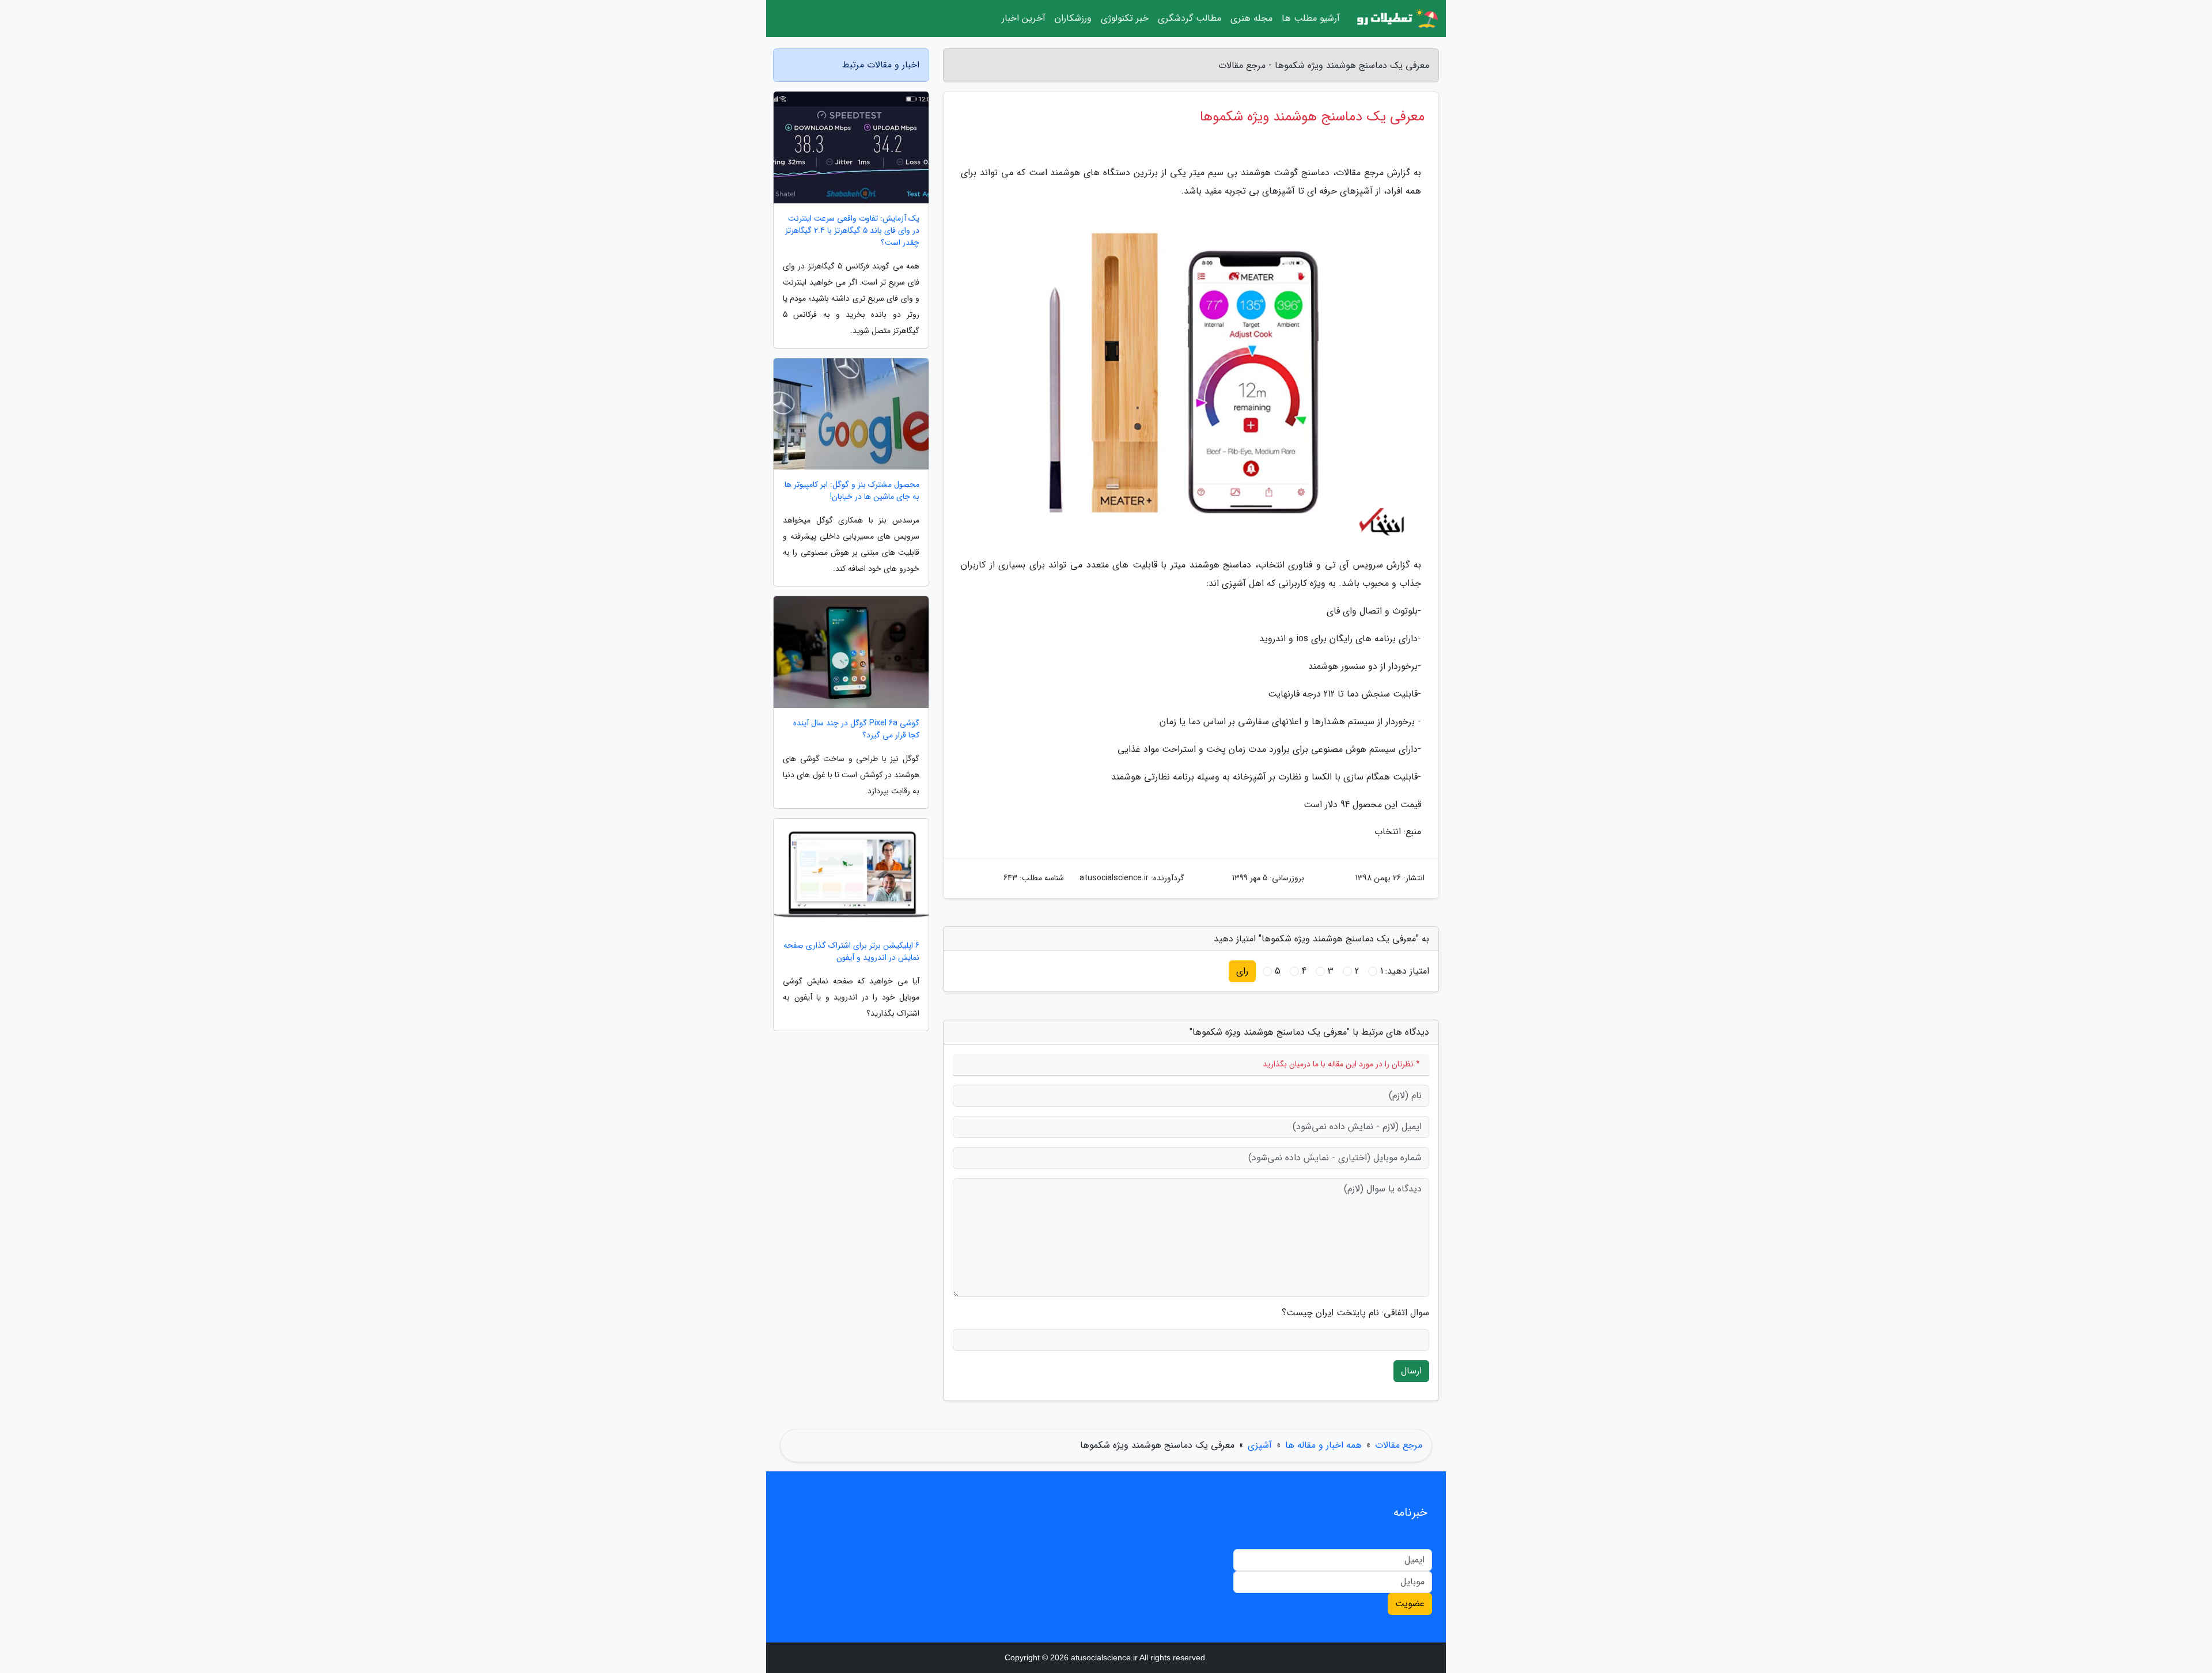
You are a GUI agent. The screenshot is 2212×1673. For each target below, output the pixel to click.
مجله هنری (1251, 18)
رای (1242, 971)
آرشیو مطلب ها (1311, 18)
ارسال (1411, 1371)
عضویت (1410, 1604)
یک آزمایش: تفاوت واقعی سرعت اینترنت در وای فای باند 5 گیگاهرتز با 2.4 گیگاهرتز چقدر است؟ (852, 231)
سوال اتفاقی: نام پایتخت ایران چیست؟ (1355, 1313)
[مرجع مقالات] (1396, 18)
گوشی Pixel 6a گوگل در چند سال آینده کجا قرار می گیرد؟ (856, 729)
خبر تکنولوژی (1125, 18)
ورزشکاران (1073, 18)
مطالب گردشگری (1190, 18)
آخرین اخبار (1024, 18)
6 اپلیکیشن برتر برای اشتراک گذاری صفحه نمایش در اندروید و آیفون (851, 952)
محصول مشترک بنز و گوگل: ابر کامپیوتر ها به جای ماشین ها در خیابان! (852, 491)
